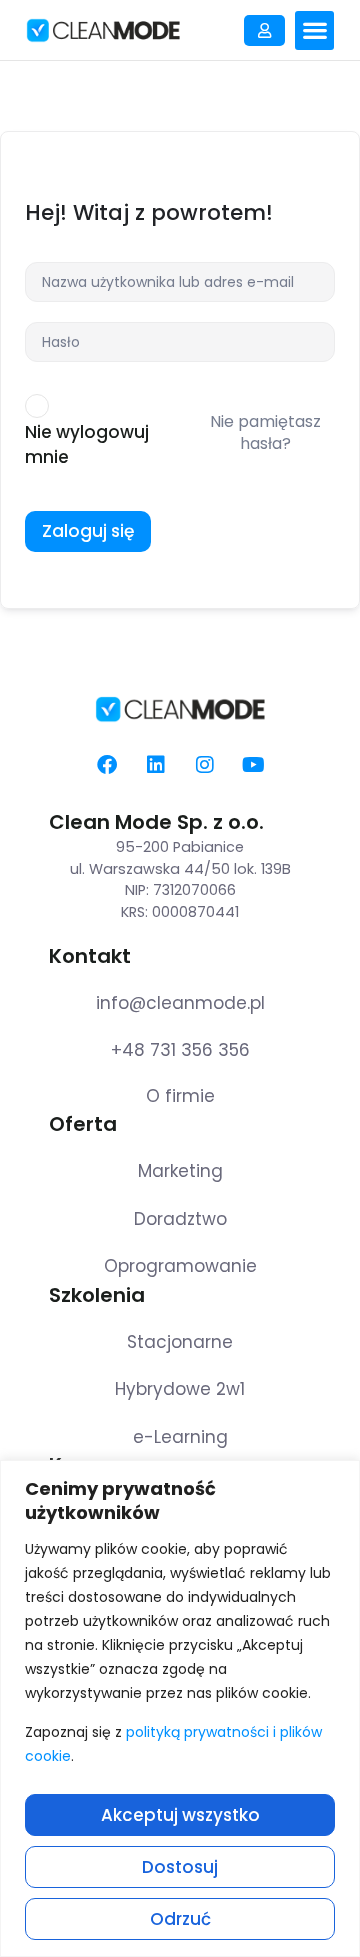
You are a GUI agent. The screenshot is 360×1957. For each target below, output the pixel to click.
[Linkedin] (156, 765)
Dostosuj (180, 1867)
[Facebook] (107, 765)
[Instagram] (205, 765)
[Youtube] (254, 765)
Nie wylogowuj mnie (87, 445)
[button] (314, 30)
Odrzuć (180, 1919)
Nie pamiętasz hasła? (265, 432)
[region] (180, 1708)
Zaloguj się (88, 531)
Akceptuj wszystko (180, 1815)
